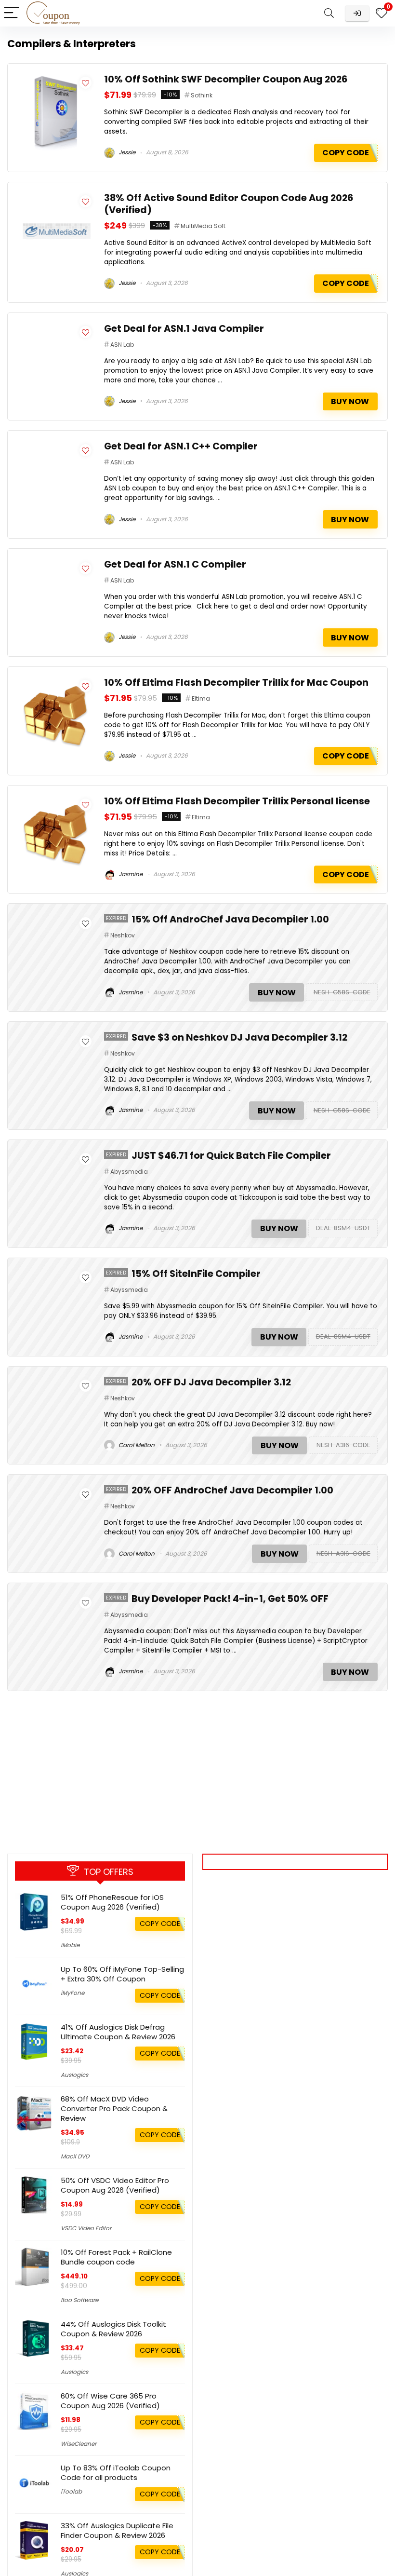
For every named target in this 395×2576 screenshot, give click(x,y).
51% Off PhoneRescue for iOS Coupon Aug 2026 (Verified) (112, 1902)
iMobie (70, 1945)
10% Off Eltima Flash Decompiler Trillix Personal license (237, 801)
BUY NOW (350, 401)
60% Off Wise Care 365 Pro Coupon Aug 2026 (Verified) (110, 2401)
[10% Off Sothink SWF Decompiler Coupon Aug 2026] (56, 79)
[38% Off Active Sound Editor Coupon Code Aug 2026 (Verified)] (56, 197)
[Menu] (12, 13)
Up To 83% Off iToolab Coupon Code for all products (116, 2473)
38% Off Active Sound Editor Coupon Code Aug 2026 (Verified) (229, 204)
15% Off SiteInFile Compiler (196, 1274)
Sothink (202, 95)
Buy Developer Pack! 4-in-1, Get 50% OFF (230, 1599)
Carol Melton (136, 1445)
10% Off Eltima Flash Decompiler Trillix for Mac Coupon (236, 683)
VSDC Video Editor (86, 2228)
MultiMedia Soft (203, 226)
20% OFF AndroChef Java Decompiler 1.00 (232, 1490)
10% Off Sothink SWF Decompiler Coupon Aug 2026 (226, 79)
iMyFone (72, 1993)
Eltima (201, 698)
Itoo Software (79, 2300)
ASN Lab (122, 345)
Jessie (126, 152)
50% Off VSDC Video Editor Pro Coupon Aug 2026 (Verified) (115, 2185)
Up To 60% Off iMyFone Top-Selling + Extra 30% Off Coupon (122, 1974)
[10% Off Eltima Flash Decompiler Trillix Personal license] (56, 801)
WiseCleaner (79, 2444)
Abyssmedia (129, 1172)
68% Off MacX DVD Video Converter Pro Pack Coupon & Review (114, 2108)
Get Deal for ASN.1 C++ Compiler (181, 446)
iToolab (71, 2491)
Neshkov (123, 935)
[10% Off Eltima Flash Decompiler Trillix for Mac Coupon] (56, 682)
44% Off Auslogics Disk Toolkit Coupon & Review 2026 (113, 2329)
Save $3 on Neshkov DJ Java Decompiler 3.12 (239, 1037)
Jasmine (130, 874)
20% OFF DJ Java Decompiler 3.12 (211, 1382)
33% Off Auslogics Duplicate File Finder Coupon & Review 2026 (117, 2530)
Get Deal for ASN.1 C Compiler (175, 564)
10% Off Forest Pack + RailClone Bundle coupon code (116, 2257)
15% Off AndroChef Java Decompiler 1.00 (230, 919)
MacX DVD (75, 2156)
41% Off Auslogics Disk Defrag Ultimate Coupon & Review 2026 (118, 2032)
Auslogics (74, 2075)
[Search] (329, 13)
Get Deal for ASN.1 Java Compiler (184, 329)
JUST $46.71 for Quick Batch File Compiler (231, 1156)
